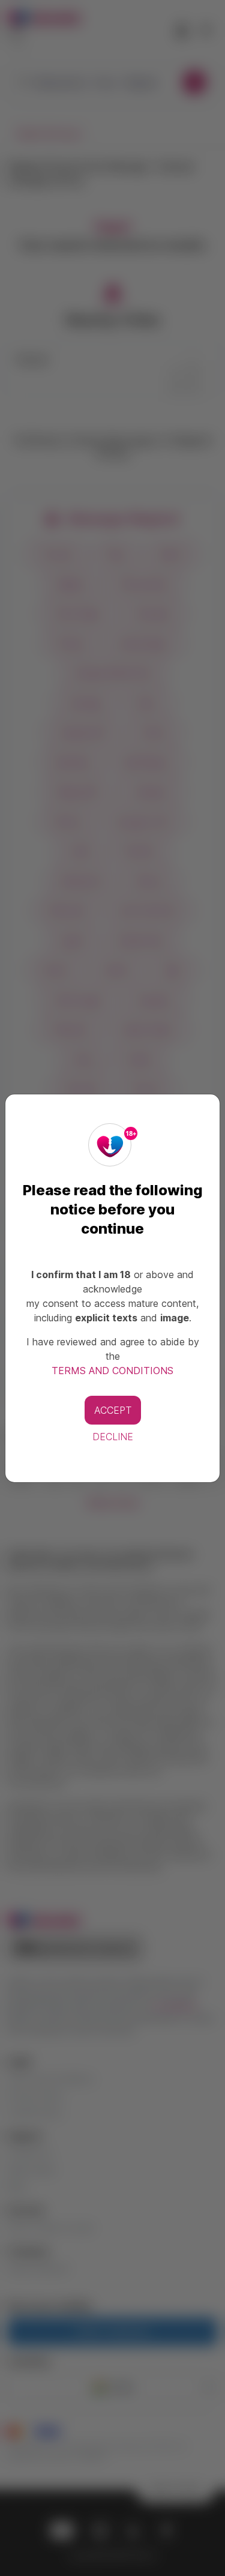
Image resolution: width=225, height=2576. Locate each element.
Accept (113, 1410)
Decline (113, 1437)
